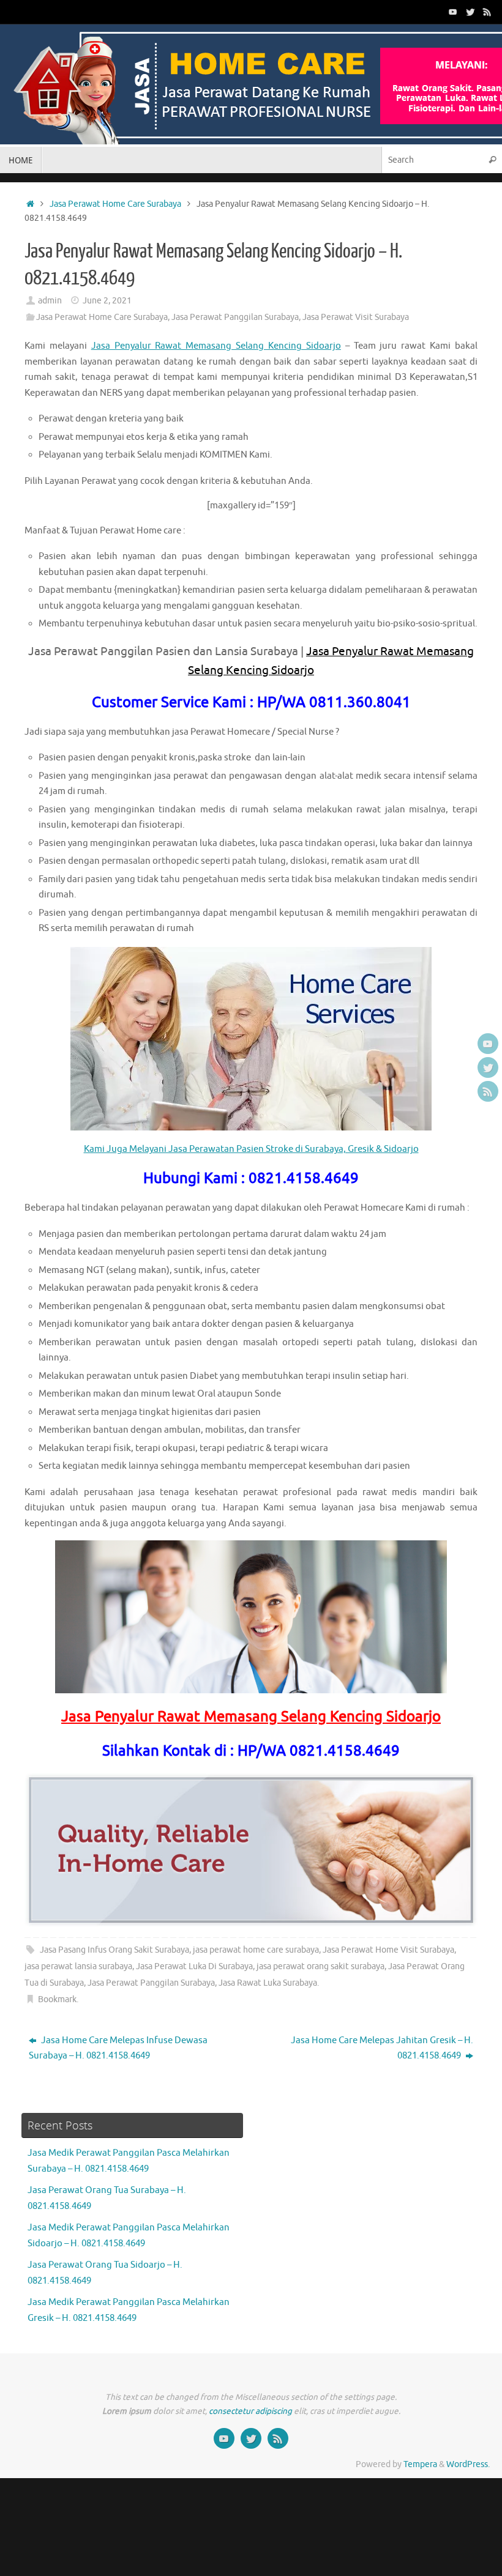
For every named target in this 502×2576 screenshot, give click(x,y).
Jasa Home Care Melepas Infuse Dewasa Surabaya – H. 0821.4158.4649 (118, 2048)
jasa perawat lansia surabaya (78, 1966)
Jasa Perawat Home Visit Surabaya (388, 1950)
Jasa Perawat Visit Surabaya (356, 317)
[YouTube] (453, 12)
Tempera (420, 2464)
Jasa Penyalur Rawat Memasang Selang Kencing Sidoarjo (216, 346)
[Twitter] (470, 12)
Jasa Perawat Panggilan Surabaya (235, 317)
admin (50, 301)
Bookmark (57, 1999)
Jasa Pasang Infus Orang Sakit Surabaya (114, 1950)
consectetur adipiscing (250, 2411)
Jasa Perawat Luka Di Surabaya (194, 1966)
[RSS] (487, 12)
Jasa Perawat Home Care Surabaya (115, 204)
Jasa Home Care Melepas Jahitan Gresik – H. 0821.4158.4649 (382, 2048)
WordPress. (468, 2464)
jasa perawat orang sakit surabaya (320, 1966)
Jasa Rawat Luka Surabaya (268, 1983)
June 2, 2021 (107, 301)
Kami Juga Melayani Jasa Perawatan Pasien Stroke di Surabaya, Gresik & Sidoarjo (251, 1149)
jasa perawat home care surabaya (256, 1950)
